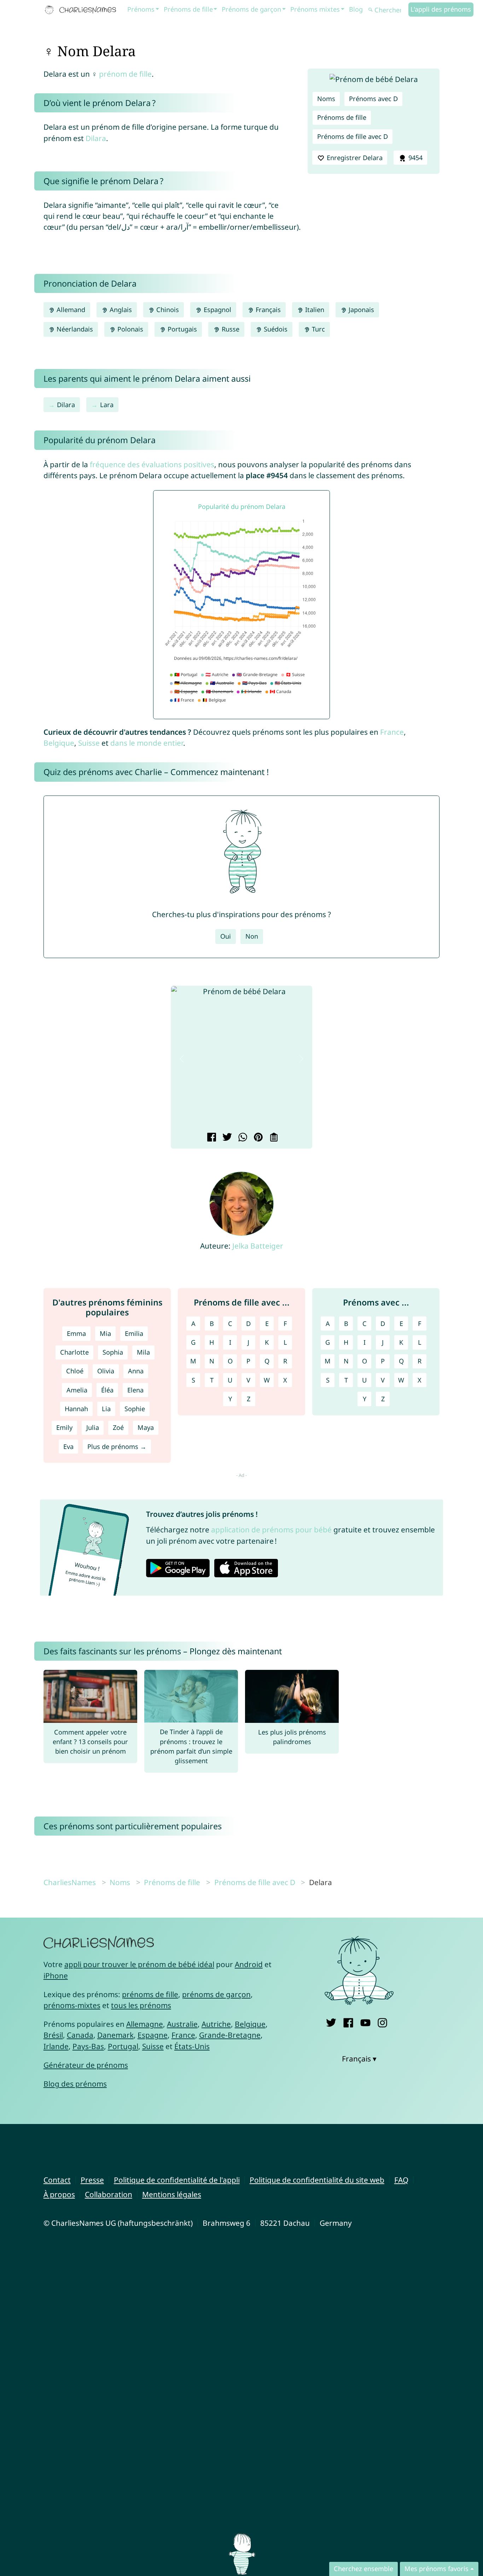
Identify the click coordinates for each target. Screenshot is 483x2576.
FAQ (401, 2180)
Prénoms (141, 9)
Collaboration (109, 2194)
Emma (76, 1333)
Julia (93, 1427)
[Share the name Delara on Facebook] (211, 1138)
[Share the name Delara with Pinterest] (257, 1138)
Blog (356, 9)
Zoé (118, 1427)
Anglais (120, 310)
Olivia (106, 1371)
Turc (318, 329)
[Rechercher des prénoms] (371, 10)
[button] (182, 1059)
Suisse (89, 743)
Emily (64, 1427)
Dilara (96, 138)
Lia (106, 1409)
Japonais (360, 310)
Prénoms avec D (373, 99)
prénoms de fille (150, 1994)
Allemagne (145, 2024)
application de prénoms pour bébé (271, 1530)
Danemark (115, 2035)
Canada (80, 2035)
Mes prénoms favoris (437, 2569)
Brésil (53, 2035)
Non (252, 936)
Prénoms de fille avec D (353, 136)
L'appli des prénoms (441, 9)
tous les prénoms (141, 2005)
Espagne (153, 2035)
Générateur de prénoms (86, 2065)
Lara (107, 405)
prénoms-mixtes (72, 2005)
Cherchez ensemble (363, 2569)
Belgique (59, 743)
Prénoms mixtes (315, 9)
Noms (326, 99)
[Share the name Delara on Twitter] (226, 1138)
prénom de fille (125, 74)
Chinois (167, 310)
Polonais (129, 329)
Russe (230, 329)
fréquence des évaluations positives (152, 464)
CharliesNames (70, 1882)
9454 (415, 158)
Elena (135, 1390)
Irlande (56, 2046)
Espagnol (217, 310)
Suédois (275, 329)
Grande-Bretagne (230, 2035)
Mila (143, 1352)
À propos (59, 2194)
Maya (146, 1427)
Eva (68, 1447)
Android (249, 1964)
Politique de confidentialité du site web (317, 2180)
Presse (92, 2180)
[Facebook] (348, 2021)
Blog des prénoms (75, 2084)
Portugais (181, 329)
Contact (57, 2180)
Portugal (123, 2046)
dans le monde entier (147, 743)
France (392, 732)
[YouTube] (365, 2021)
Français (267, 310)
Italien (314, 310)
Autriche (216, 2024)
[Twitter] (331, 2021)
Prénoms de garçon (251, 9)
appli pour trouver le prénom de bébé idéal (139, 1964)
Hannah (76, 1409)
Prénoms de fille (188, 9)
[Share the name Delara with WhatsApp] (242, 1138)
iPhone (56, 1976)
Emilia (134, 1333)
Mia (105, 1333)
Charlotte (74, 1352)
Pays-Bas (88, 2046)
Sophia (113, 1352)
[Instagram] (382, 2021)
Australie (182, 2024)
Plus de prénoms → (117, 1447)
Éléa (107, 1390)
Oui (226, 936)
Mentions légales (172, 2194)
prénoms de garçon (216, 1994)
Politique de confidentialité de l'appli (177, 2180)
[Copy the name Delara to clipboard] (273, 1138)
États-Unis (192, 2046)
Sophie (135, 1409)
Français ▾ (359, 2059)
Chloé (75, 1371)
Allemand (70, 310)
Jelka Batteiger (258, 1246)
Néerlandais (74, 329)
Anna (136, 1371)
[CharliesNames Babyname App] (82, 10)
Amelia (77, 1390)
